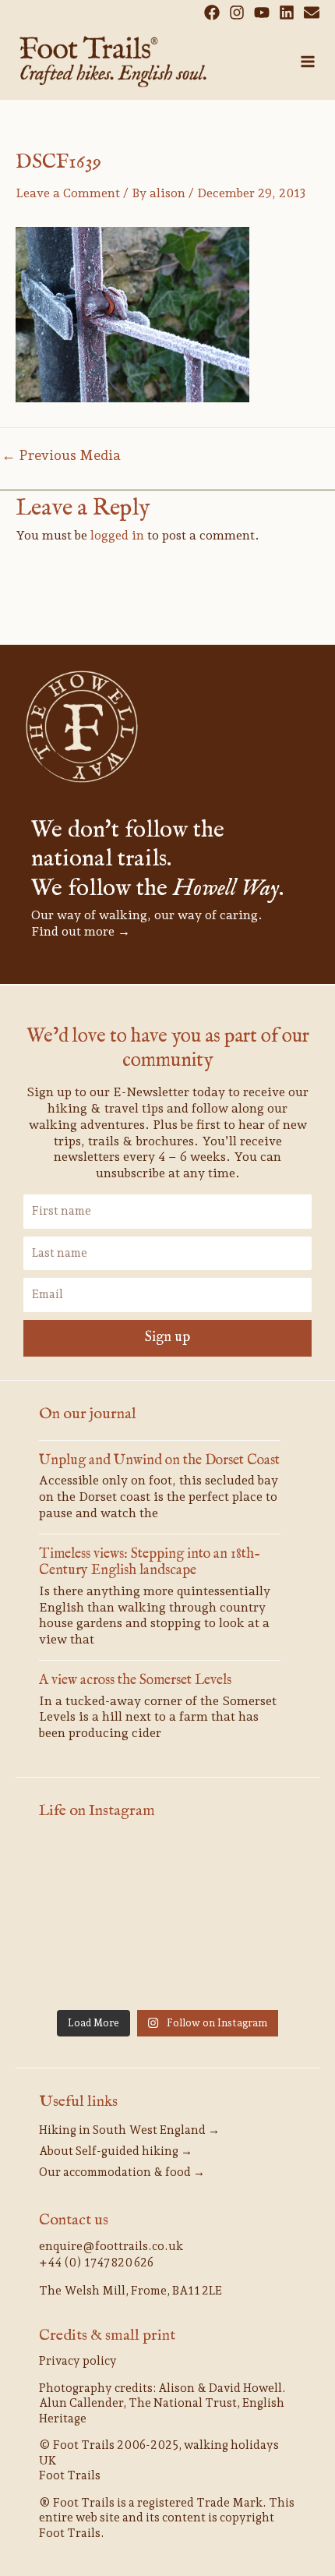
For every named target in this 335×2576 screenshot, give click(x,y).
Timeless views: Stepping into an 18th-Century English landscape (150, 1563)
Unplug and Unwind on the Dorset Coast (159, 1461)
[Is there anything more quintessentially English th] (79, 1922)
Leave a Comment (68, 193)
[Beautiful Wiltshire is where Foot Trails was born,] (167, 1975)
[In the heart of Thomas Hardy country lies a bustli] (256, 1869)
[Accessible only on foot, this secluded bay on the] (167, 1869)
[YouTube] (262, 12)
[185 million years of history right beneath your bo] (256, 1975)
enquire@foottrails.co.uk (111, 2246)
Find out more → (81, 931)
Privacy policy (78, 2361)
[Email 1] (312, 12)
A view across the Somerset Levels (135, 1681)
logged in (117, 535)
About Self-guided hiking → (116, 2151)
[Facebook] (212, 12)
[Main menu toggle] (308, 62)
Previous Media (61, 455)
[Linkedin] (287, 12)
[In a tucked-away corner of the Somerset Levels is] (167, 1922)
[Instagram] (237, 12)
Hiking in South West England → (129, 2130)
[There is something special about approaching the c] (79, 1975)
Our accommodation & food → (122, 2172)
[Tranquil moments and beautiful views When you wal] (79, 1869)
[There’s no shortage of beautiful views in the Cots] (256, 1922)
